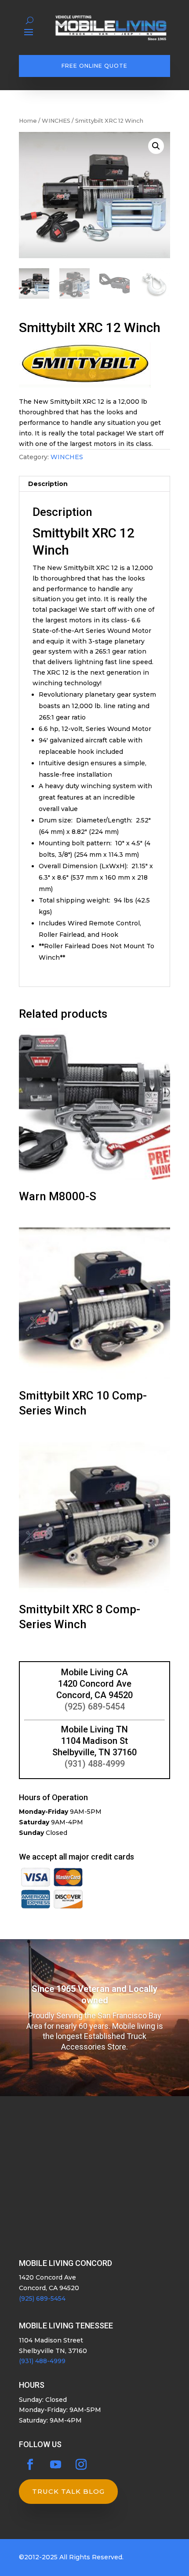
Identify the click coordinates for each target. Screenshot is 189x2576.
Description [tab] (48, 484)
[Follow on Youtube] (55, 2465)
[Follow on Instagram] (81, 2465)
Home (28, 121)
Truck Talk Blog (68, 2491)
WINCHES (56, 121)
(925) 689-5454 (95, 1706)
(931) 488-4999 (95, 1764)
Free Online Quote (94, 66)
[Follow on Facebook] (30, 2465)
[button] (156, 146)
